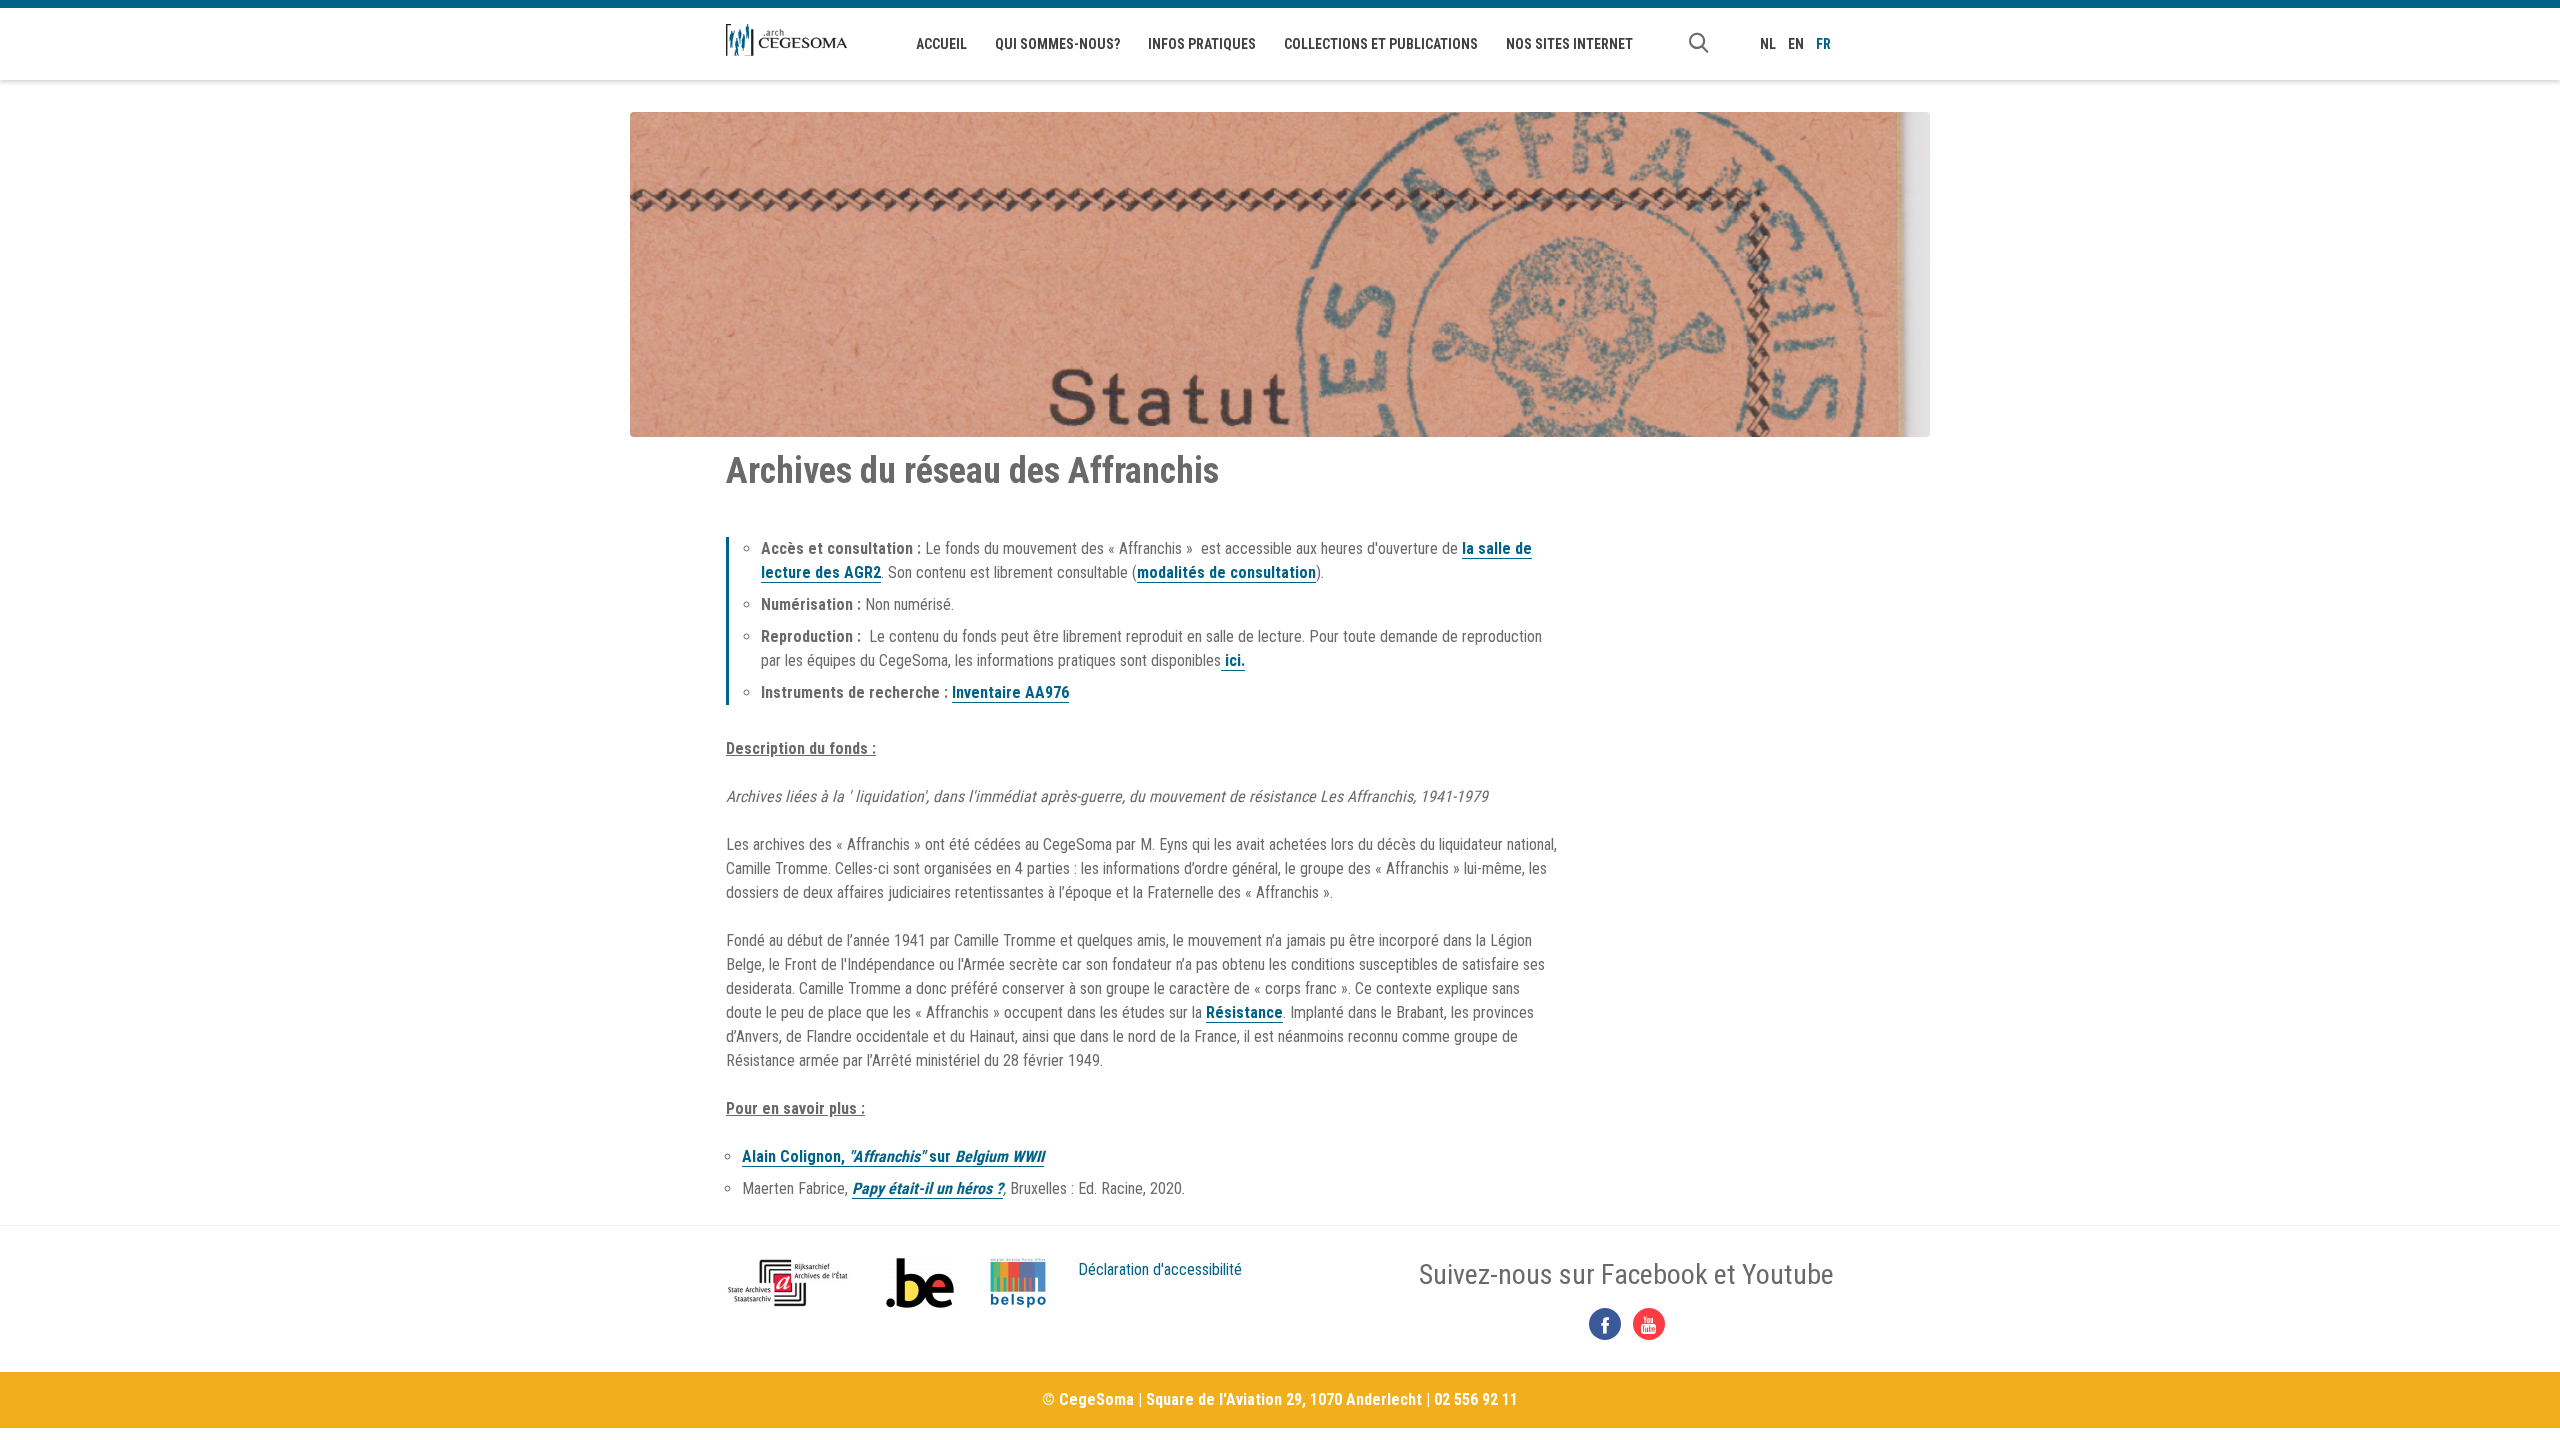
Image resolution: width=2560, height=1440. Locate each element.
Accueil (941, 44)
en (1796, 44)
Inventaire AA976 (1010, 692)
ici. (1233, 660)
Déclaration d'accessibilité (1160, 1269)
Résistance (1244, 1012)
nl (1768, 44)
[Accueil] (786, 40)
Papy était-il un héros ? (927, 1188)
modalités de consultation (1226, 572)
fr (1823, 44)
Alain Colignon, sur (893, 1156)
